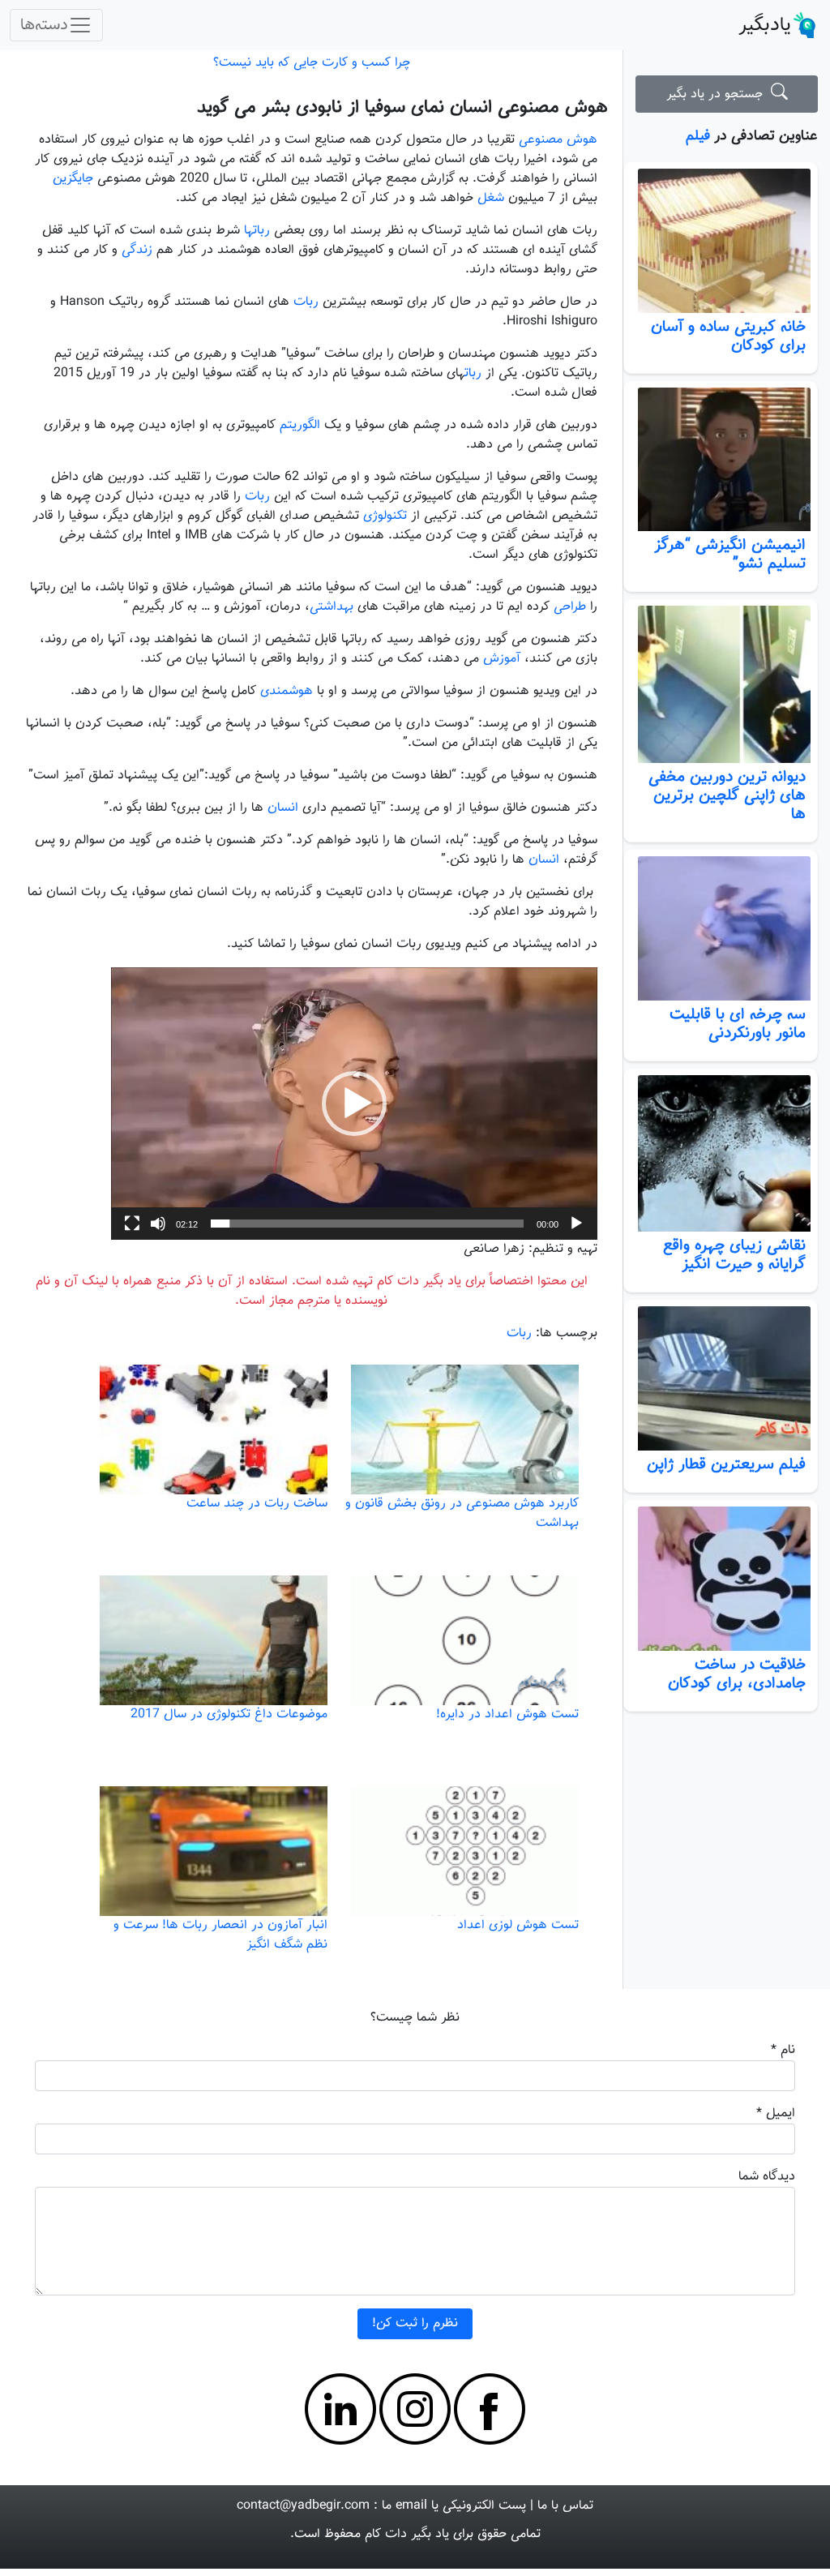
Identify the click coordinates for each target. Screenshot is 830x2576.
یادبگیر (765, 25)
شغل (491, 198)
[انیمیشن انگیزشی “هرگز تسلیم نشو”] (721, 460)
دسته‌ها (44, 25)
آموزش (502, 659)
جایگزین (73, 179)
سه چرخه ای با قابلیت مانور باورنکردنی (738, 1024)
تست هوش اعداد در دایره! (507, 1714)
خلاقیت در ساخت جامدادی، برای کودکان (737, 1674)
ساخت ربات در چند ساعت (257, 1504)
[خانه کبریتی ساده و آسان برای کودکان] (721, 241)
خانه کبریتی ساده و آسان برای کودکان (728, 336)
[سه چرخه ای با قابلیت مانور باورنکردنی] (721, 928)
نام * (783, 2050)
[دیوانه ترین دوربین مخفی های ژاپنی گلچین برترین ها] (721, 684)
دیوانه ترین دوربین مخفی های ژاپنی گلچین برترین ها (727, 795)
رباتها (257, 231)
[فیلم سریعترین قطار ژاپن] (721, 1378)
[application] (354, 1104)
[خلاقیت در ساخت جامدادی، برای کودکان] (721, 1579)
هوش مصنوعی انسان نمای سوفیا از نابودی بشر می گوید (402, 107)
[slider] (367, 1224)
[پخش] (576, 1224)
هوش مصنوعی (558, 140)
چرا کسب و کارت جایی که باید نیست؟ (312, 63)
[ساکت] (158, 1224)
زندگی (137, 250)
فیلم (698, 136)
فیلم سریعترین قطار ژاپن (726, 1464)
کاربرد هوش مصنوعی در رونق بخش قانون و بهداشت (462, 1513)
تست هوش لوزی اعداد (518, 1925)
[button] (354, 1104)
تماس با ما (565, 2506)
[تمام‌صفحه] (132, 1224)
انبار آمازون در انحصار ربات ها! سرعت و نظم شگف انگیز (220, 1935)
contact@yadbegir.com (303, 2506)
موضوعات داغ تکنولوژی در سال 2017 (229, 1714)
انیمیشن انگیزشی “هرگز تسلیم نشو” (730, 554)
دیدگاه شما (767, 2177)
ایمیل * (776, 2113)
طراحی (570, 607)
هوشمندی (287, 691)
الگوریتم (300, 425)
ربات (306, 302)
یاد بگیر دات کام (407, 2534)
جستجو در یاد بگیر (719, 94)
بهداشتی (332, 607)
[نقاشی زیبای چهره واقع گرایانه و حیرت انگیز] (721, 1154)
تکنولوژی (385, 516)
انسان (283, 808)
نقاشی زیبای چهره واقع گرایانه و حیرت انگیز (734, 1255)
